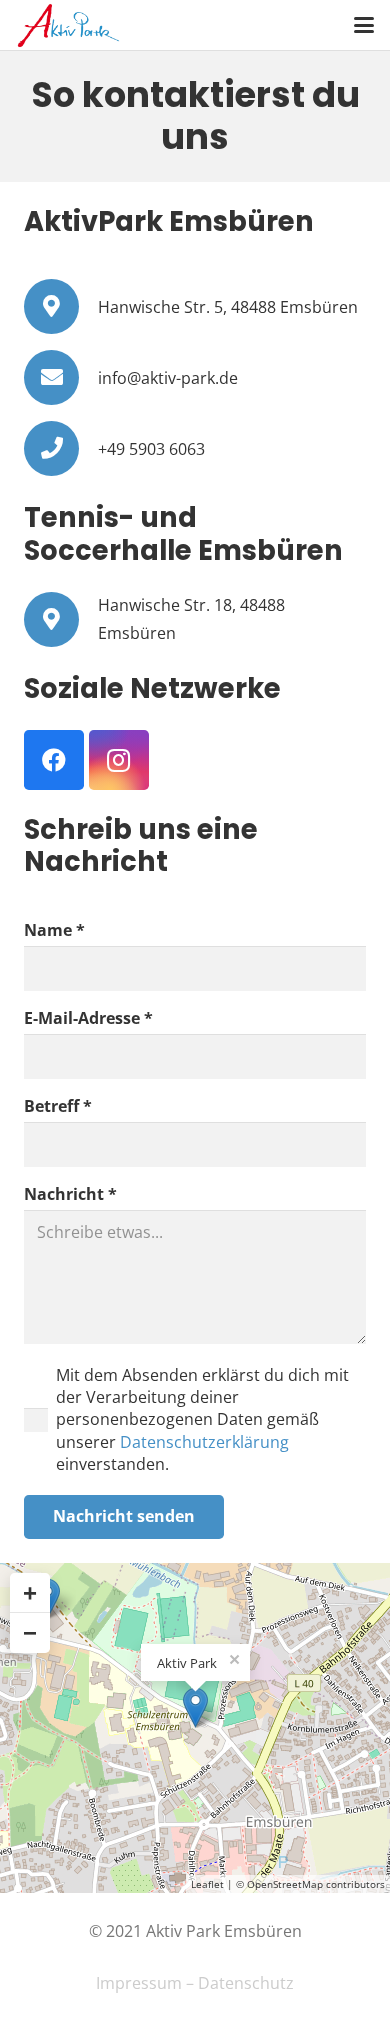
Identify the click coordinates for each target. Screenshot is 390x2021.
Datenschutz (246, 1983)
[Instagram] (119, 760)
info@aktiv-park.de (168, 378)
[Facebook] (54, 760)
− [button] (30, 1632)
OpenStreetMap (285, 1884)
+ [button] (30, 1592)
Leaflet (207, 1884)
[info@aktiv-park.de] (61, 377)
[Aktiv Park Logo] (68, 25)
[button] (364, 25)
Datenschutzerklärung (204, 1442)
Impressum (139, 1983)
